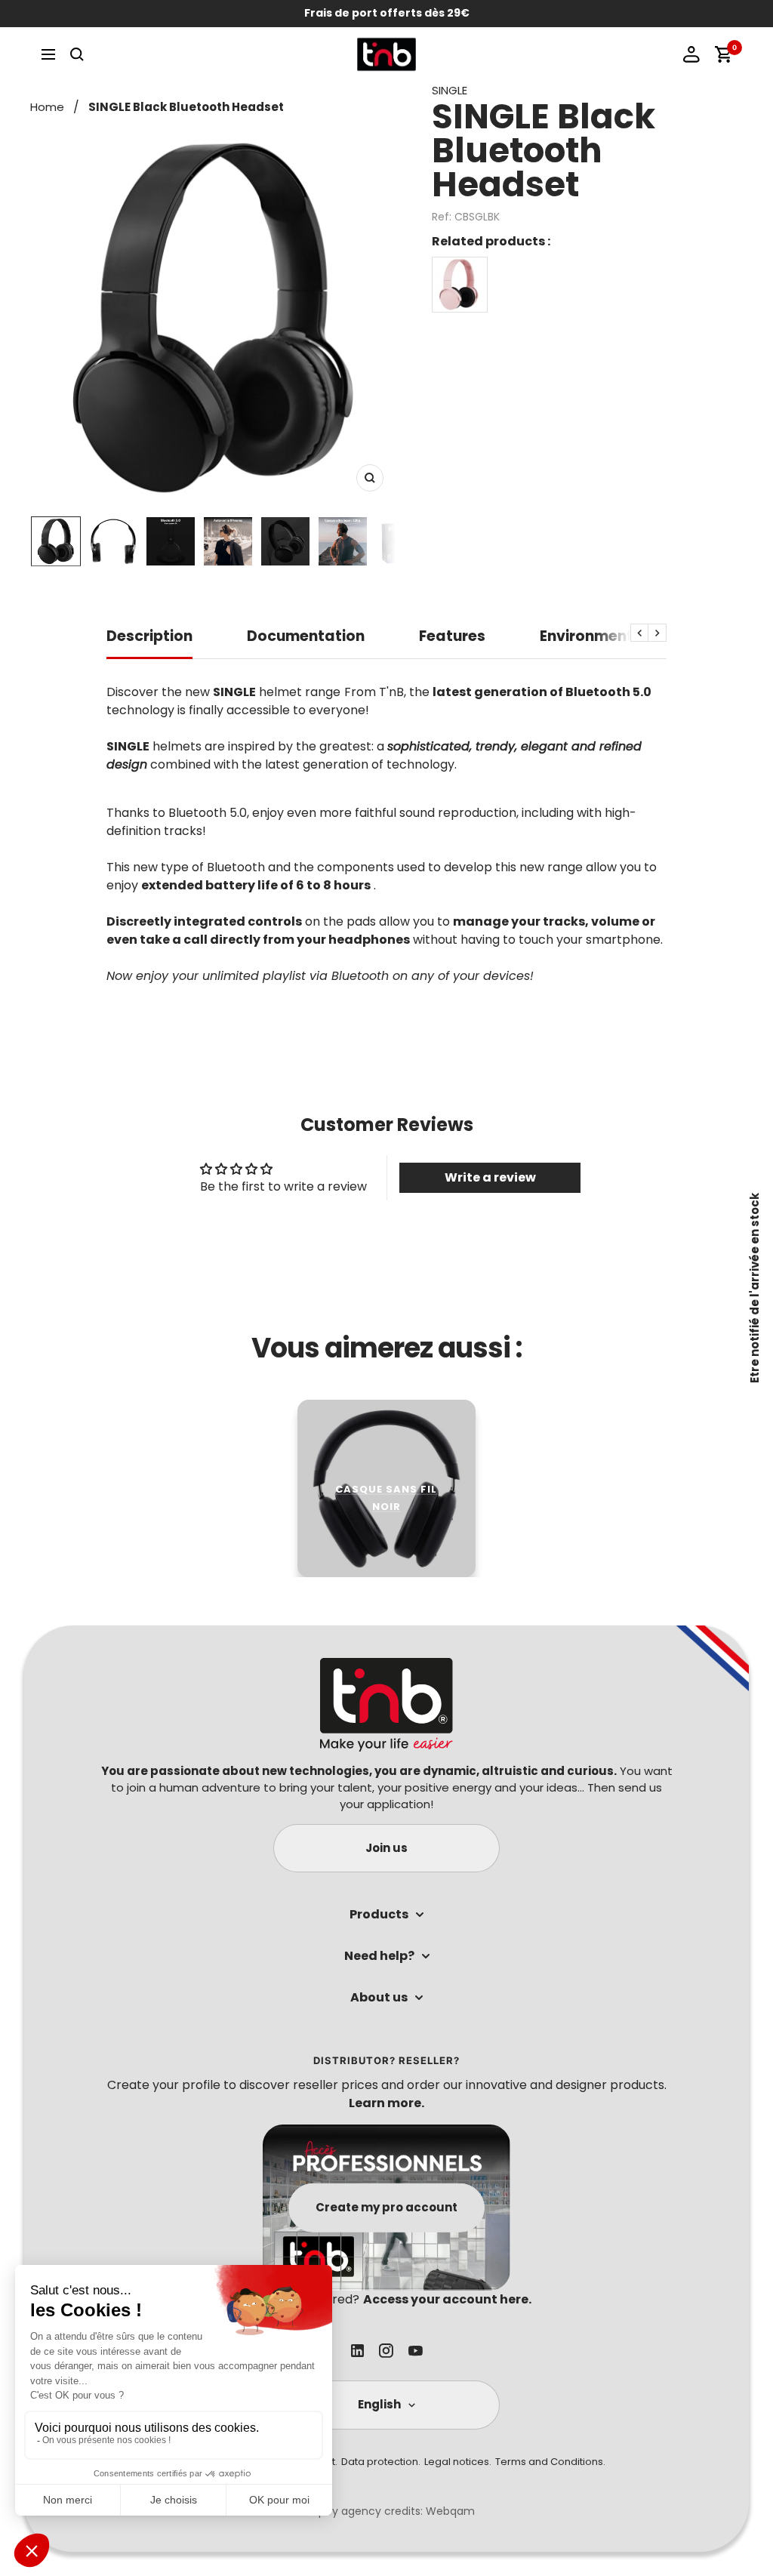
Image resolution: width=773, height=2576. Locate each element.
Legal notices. (458, 2462)
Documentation (306, 637)
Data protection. (381, 2462)
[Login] (691, 54)
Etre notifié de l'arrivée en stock (755, 1288)
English (379, 2404)
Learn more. (386, 2103)
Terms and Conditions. (550, 2462)
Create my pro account (386, 2207)
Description (149, 637)
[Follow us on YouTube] (416, 2351)
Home (47, 107)
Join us (386, 1848)
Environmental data (615, 637)
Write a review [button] (490, 1177)
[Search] (77, 54)
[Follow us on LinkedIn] (357, 2351)
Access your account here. (447, 2299)
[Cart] (723, 54)
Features (452, 637)
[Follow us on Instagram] (386, 2351)
